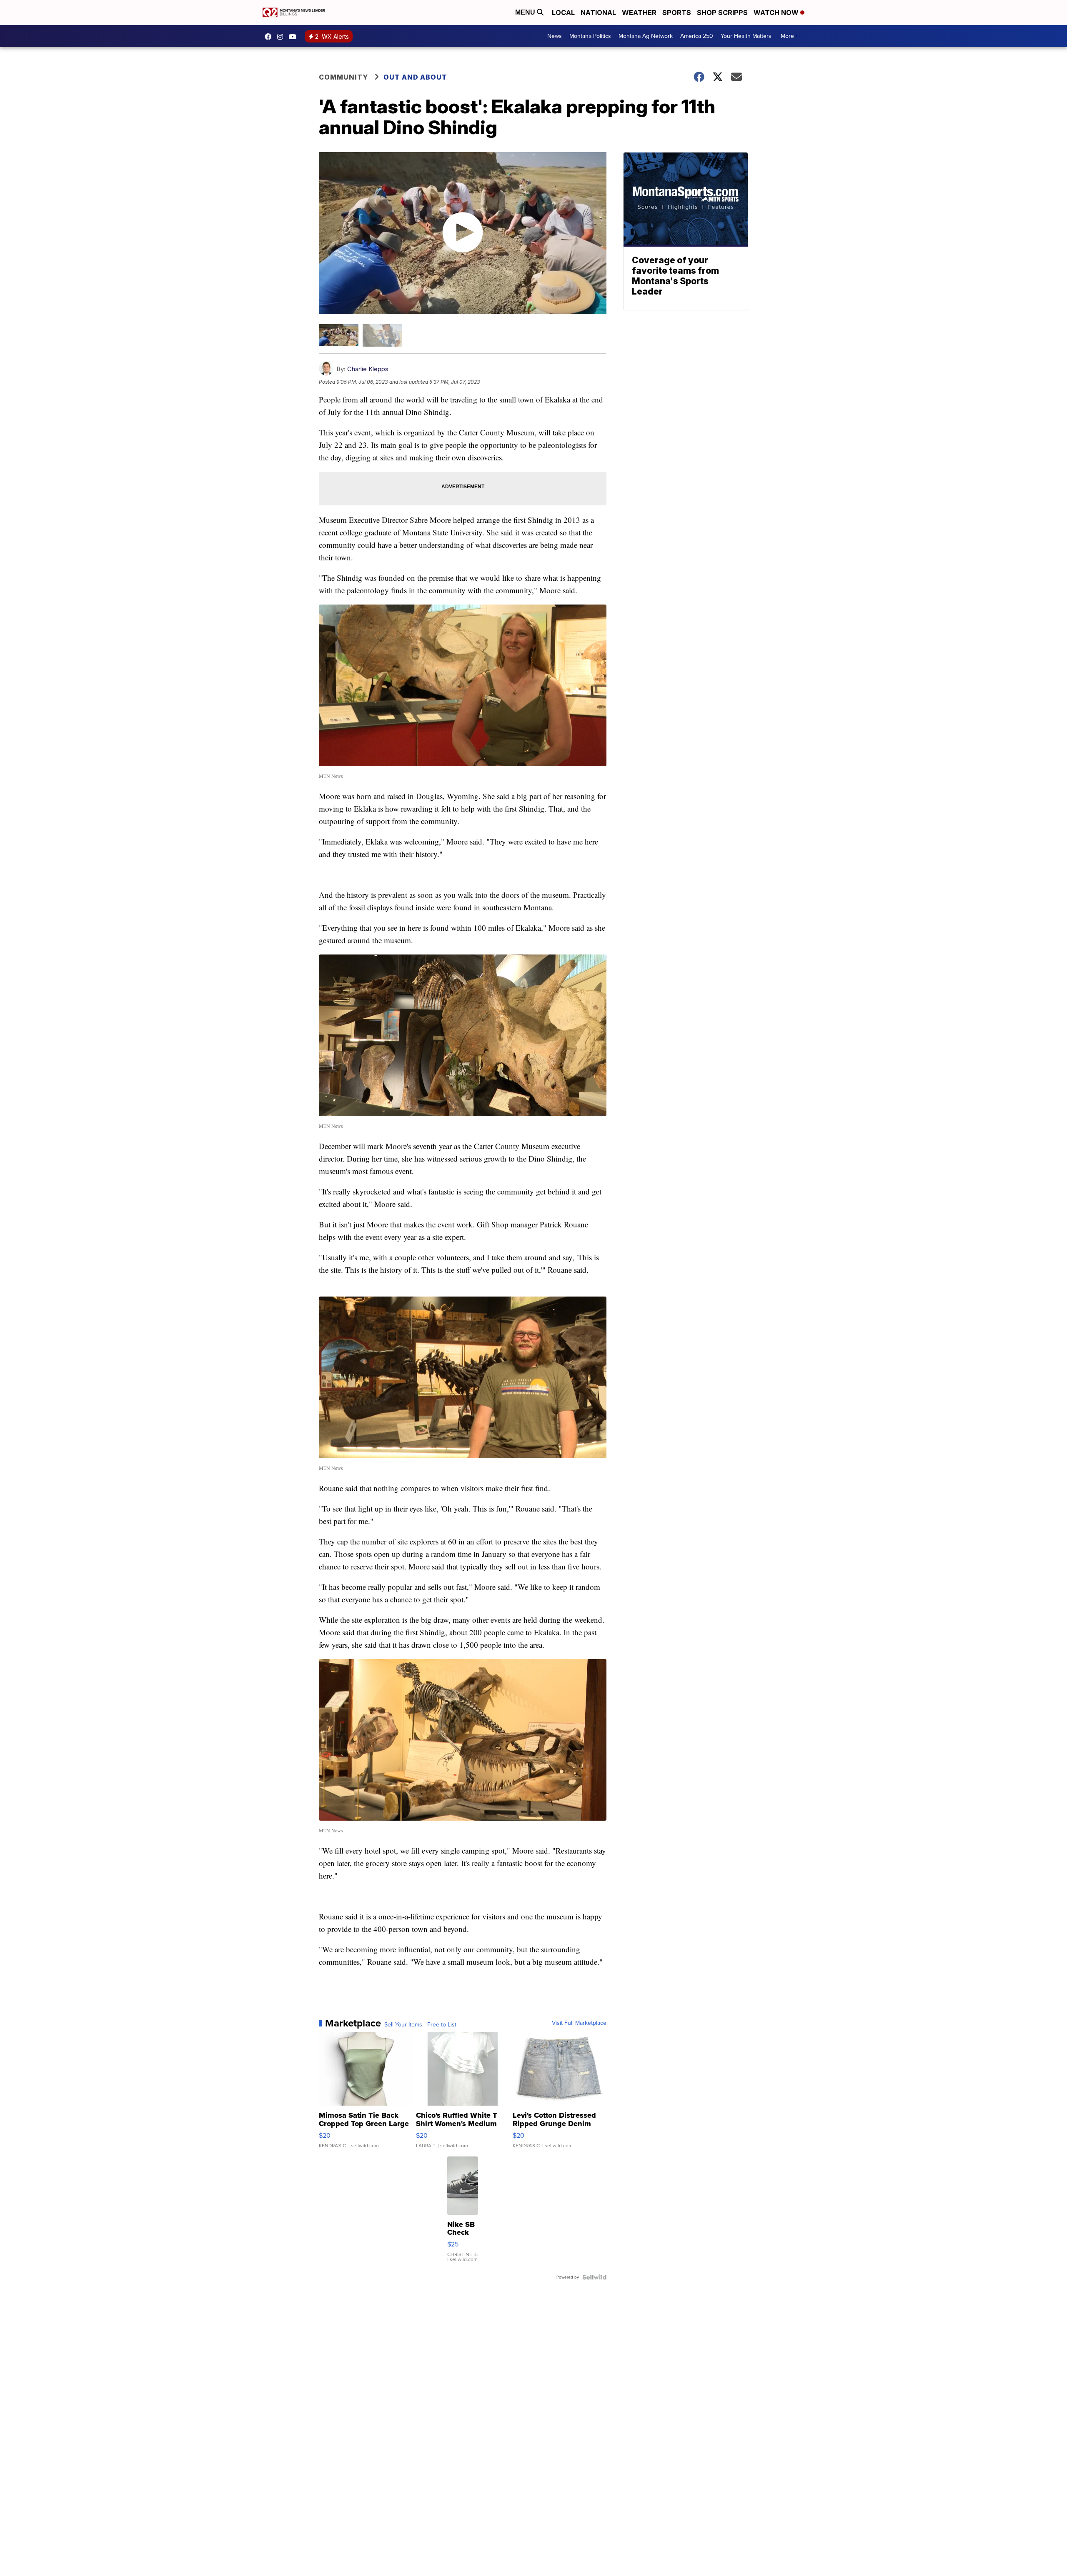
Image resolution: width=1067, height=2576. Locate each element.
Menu (526, 12)
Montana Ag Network (646, 36)
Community (343, 77)
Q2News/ (270, 37)
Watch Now (777, 12)
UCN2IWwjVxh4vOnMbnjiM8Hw (295, 37)
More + (790, 36)
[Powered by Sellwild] (594, 2277)
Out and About (415, 77)
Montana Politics (590, 36)
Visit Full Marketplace (579, 2023)
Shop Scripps (722, 12)
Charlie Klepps (368, 369)
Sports (677, 12)
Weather (639, 12)
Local (563, 12)
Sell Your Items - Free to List (420, 2025)
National (598, 12)
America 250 (697, 36)
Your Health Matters (746, 36)
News (555, 36)
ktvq (282, 37)
